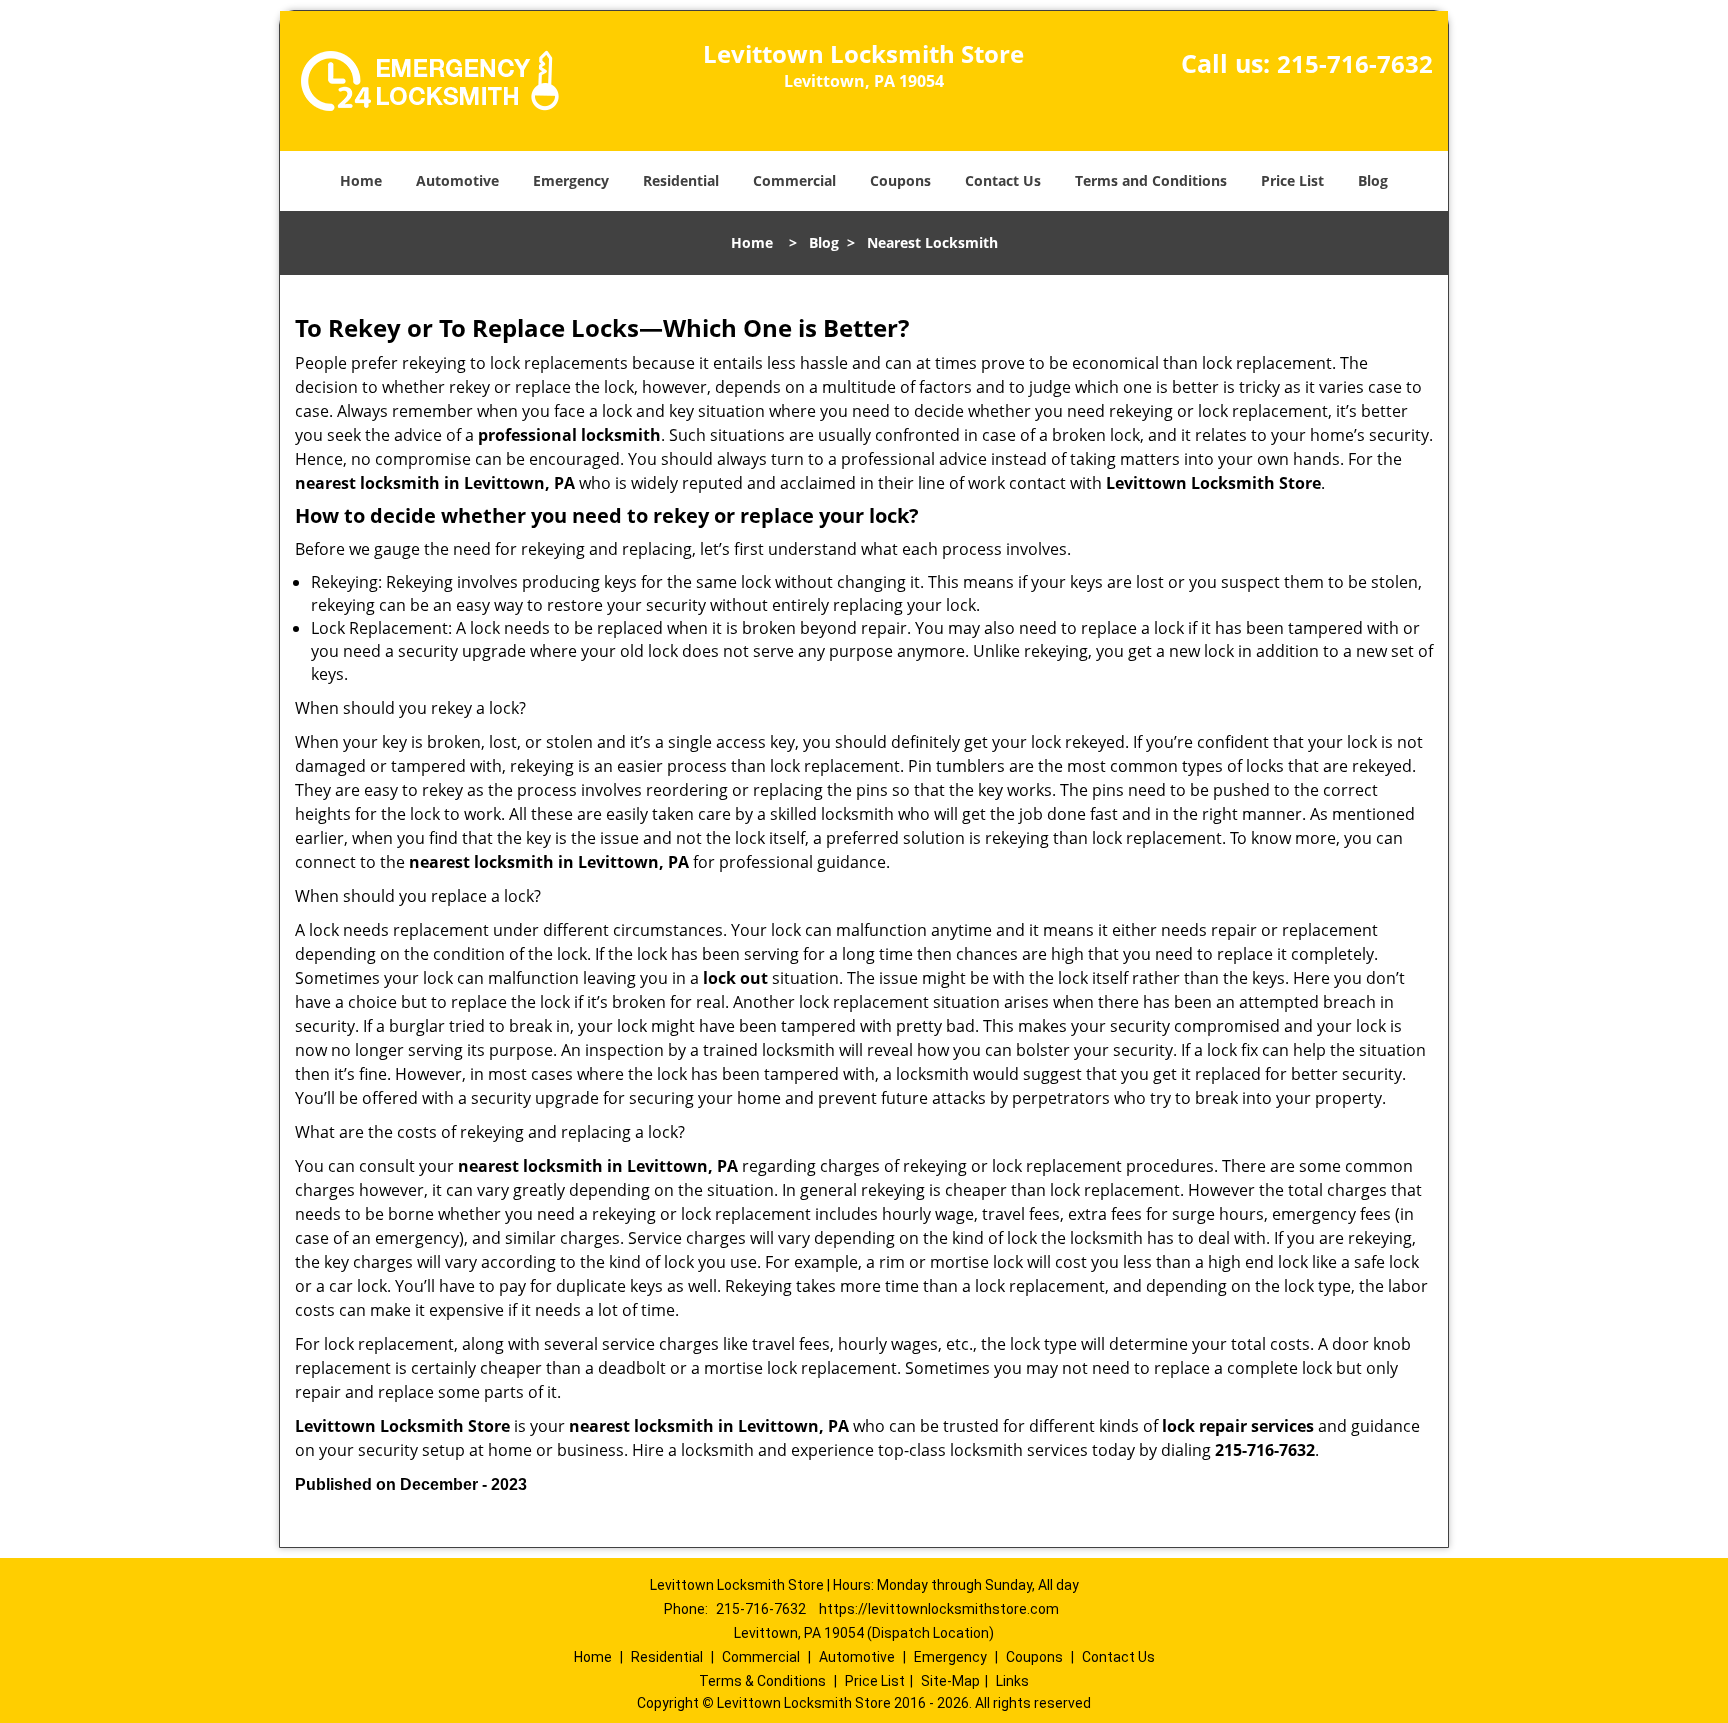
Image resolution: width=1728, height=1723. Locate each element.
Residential (681, 180)
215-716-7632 (1355, 63)
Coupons (900, 180)
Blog (1373, 180)
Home (361, 180)
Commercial (794, 180)
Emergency (571, 180)
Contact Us (1003, 180)
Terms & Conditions (762, 1681)
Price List (1292, 180)
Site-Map (950, 1681)
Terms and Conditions (1151, 180)
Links (1012, 1681)
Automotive (457, 180)
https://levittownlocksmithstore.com (939, 1609)
